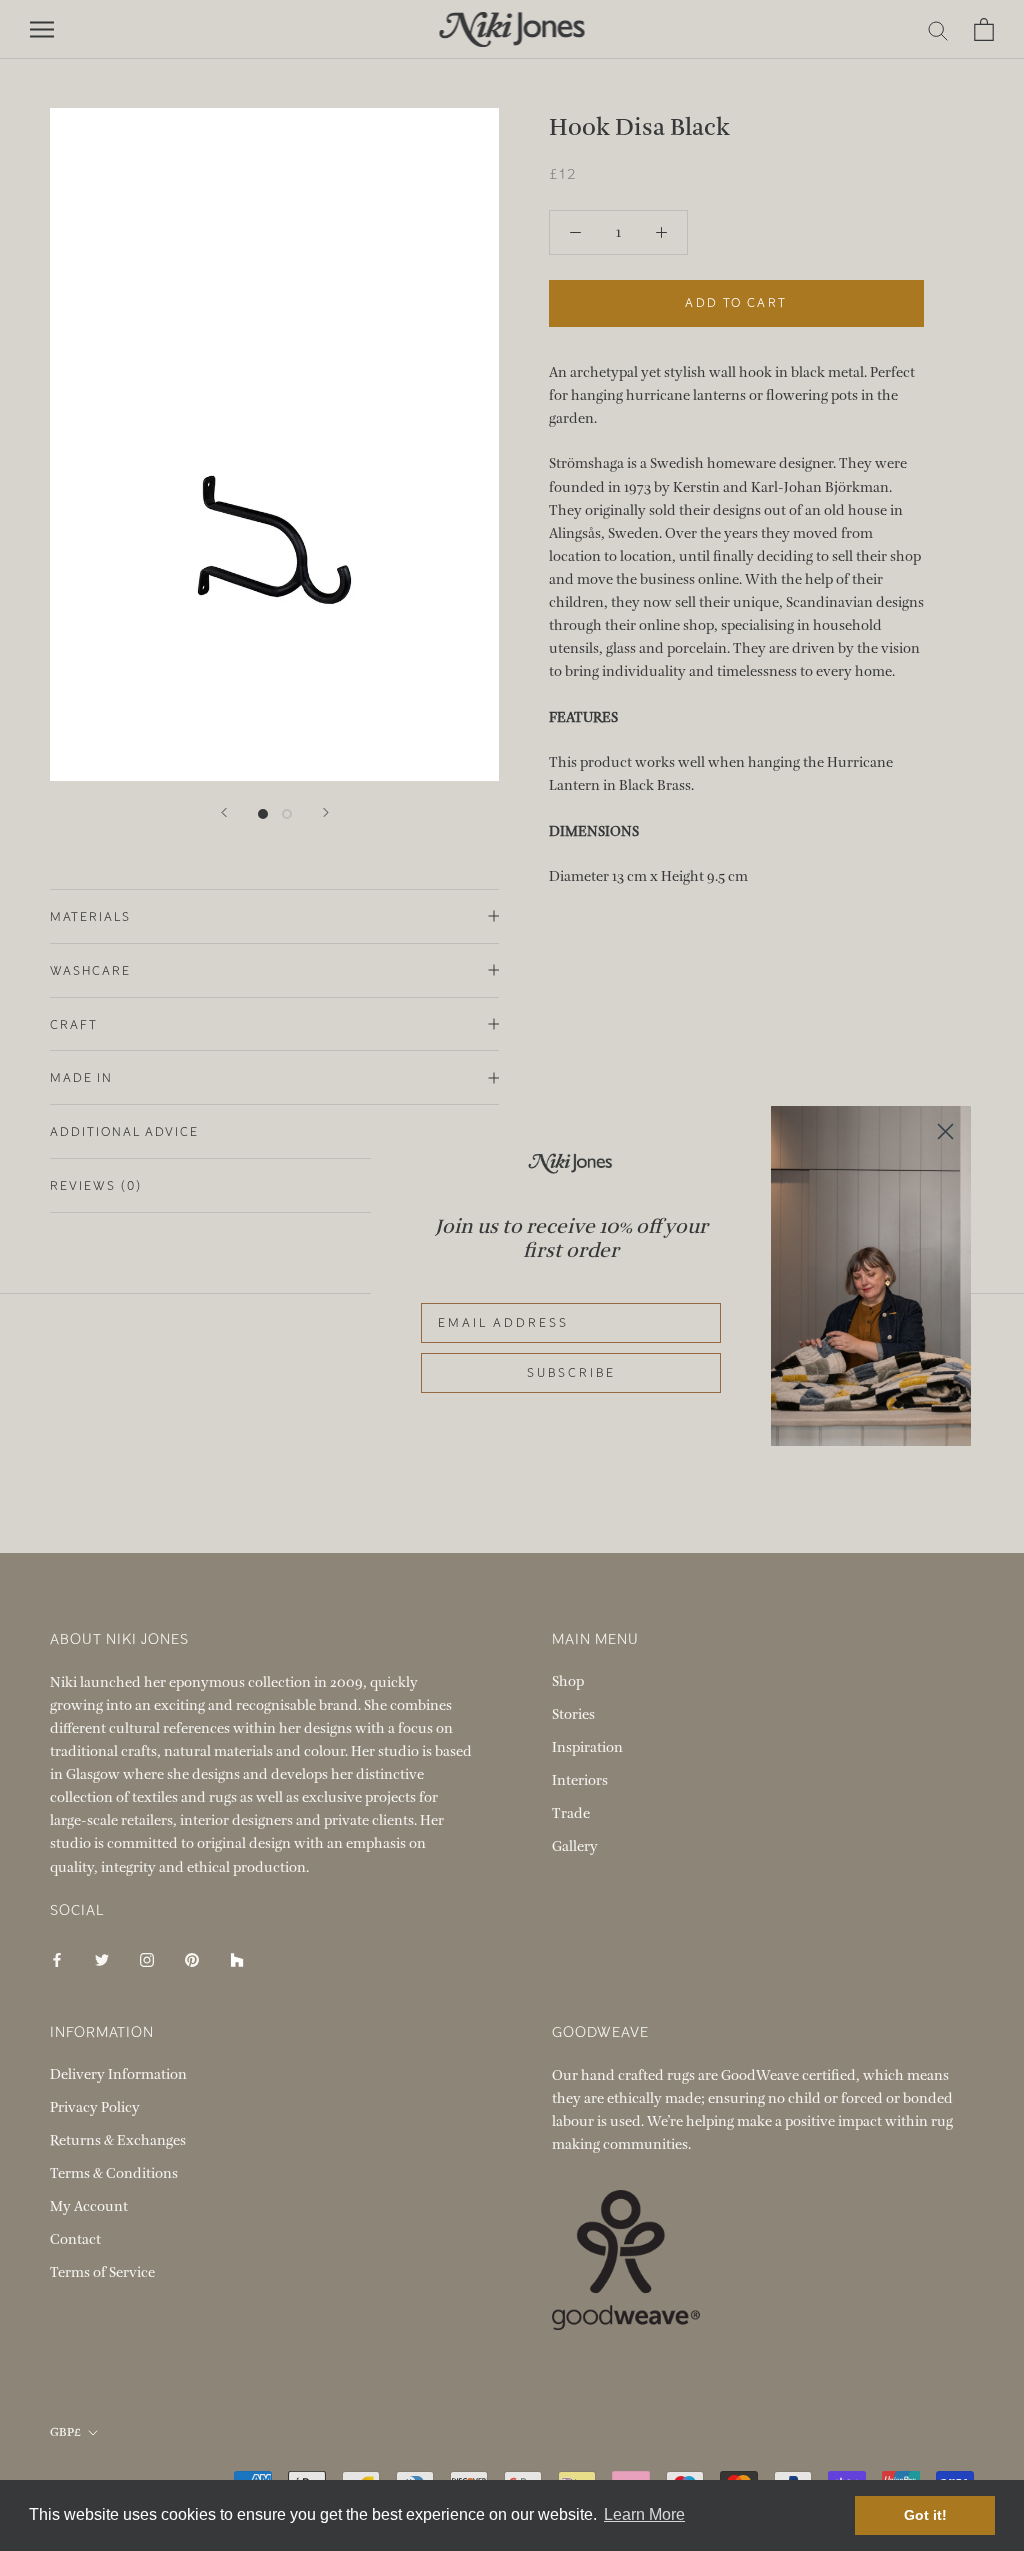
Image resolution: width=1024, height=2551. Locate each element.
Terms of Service (102, 2272)
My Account (89, 2206)
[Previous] (224, 812)
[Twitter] (102, 1959)
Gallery (575, 1846)
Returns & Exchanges (118, 2140)
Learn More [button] (644, 2514)
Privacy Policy (95, 2107)
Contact (75, 2239)
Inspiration (587, 1747)
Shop (568, 1681)
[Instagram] (147, 1959)
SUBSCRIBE (571, 1373)
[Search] (938, 29)
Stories (573, 1714)
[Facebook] (57, 1959)
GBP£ (65, 2432)
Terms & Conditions (114, 2173)
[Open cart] (984, 29)
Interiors (580, 1780)
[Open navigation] (42, 29)
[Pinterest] (192, 1959)
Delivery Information (118, 2074)
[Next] (326, 812)
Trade (571, 1813)
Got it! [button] (925, 2515)
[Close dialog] (945, 1131)
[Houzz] (237, 1959)
